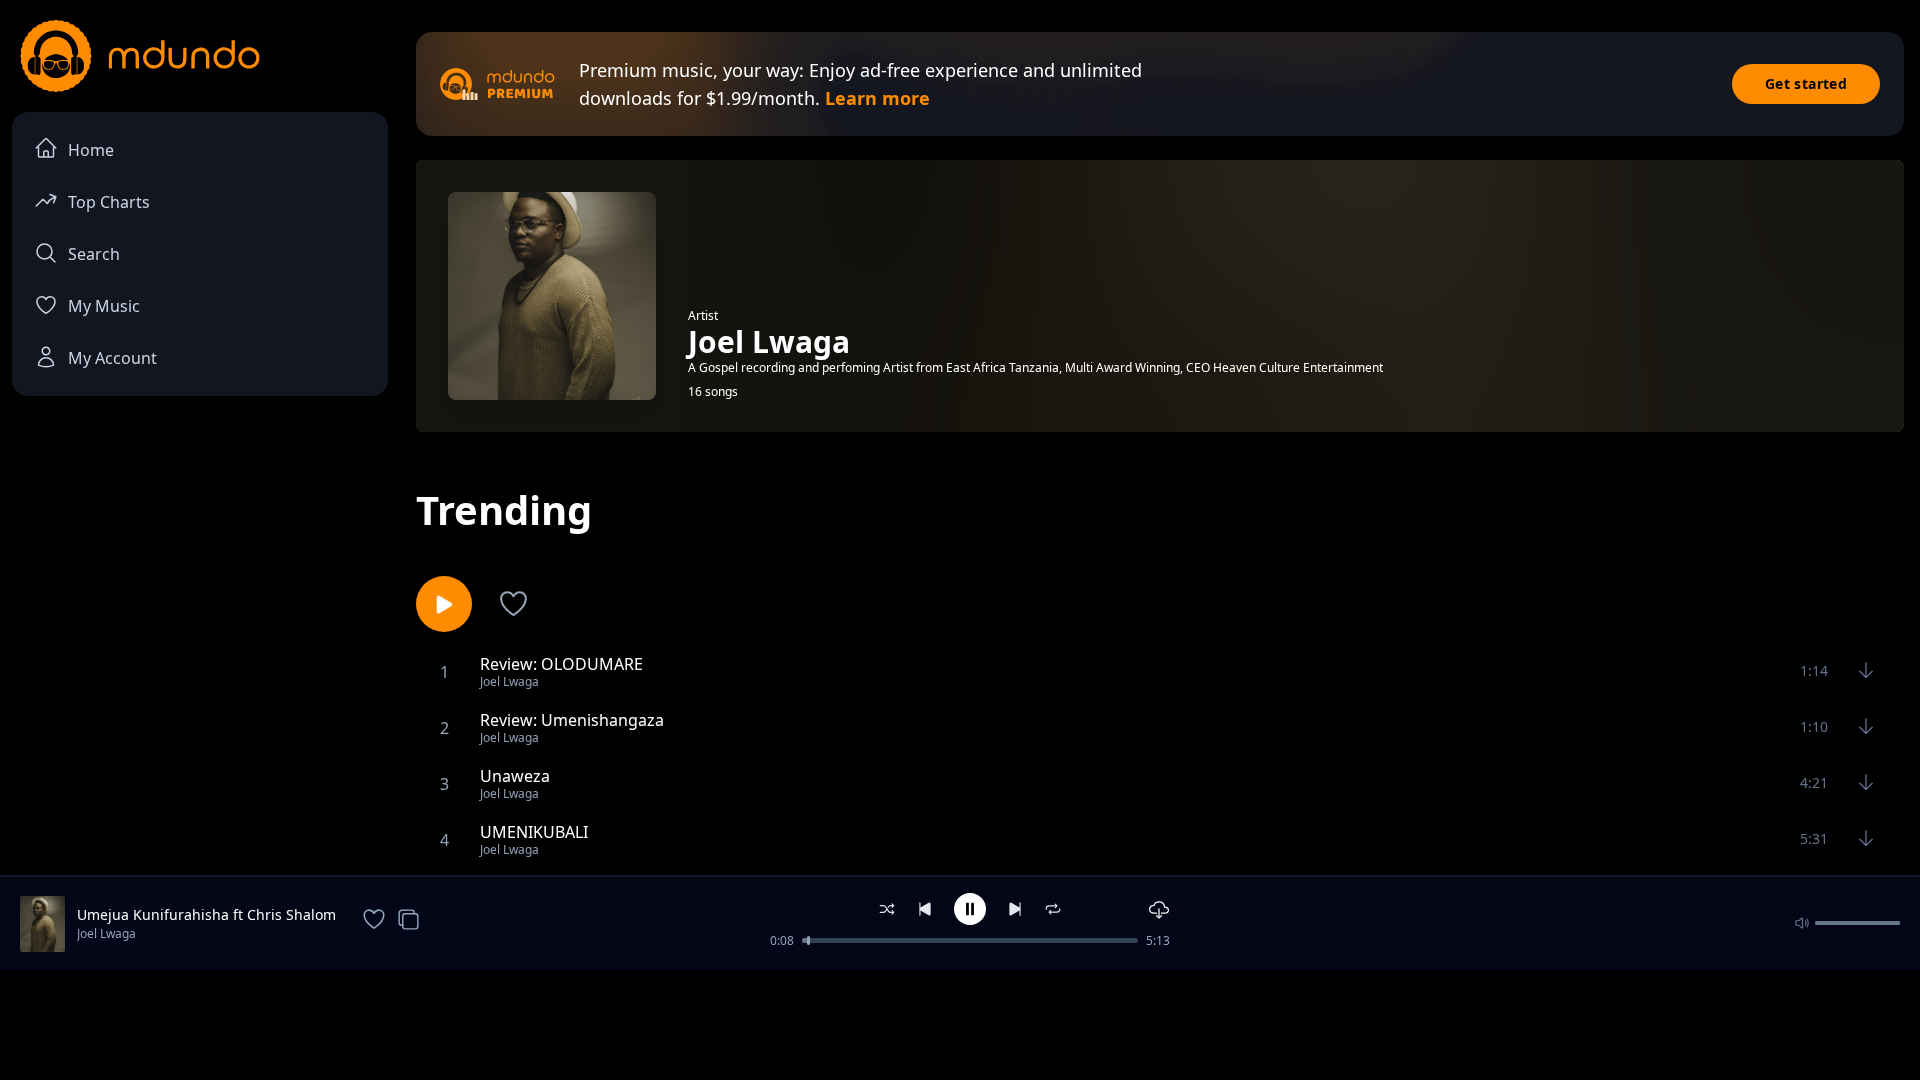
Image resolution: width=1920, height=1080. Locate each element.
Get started (1806, 83)
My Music (104, 306)
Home (91, 150)
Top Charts (109, 202)
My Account (112, 358)
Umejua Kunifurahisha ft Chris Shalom (206, 914)
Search (94, 254)
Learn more (877, 98)
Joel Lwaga (106, 933)
